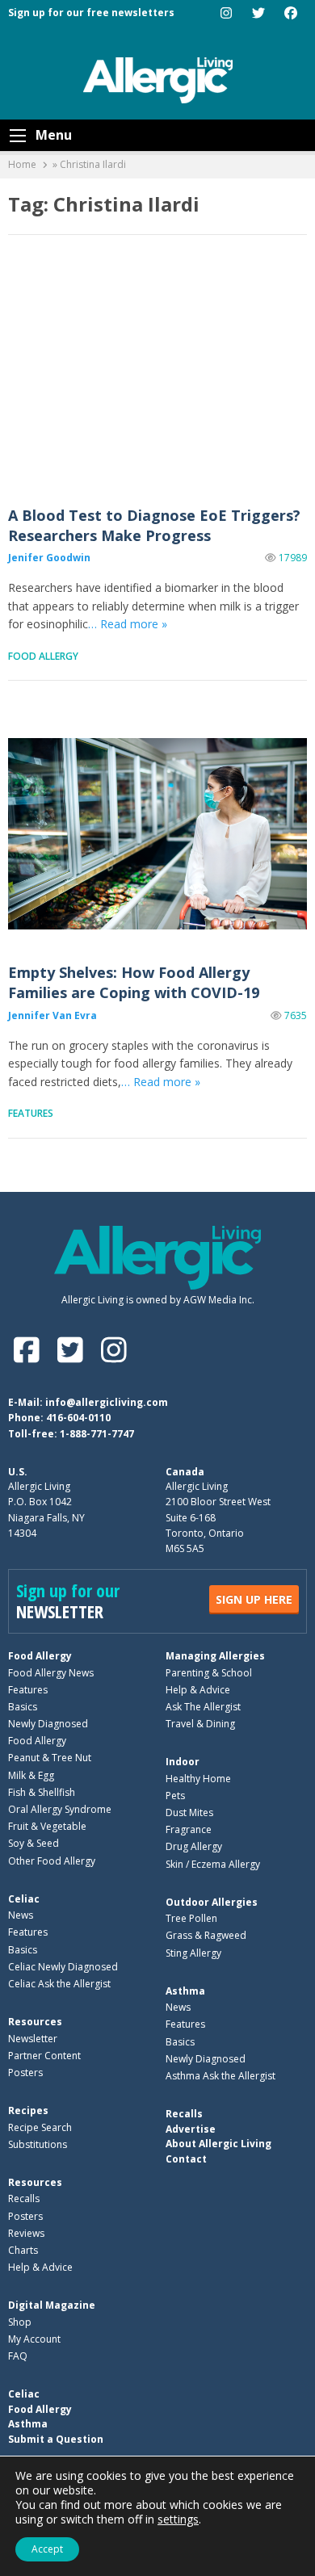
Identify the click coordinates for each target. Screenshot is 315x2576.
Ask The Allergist (203, 1707)
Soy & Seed (34, 1843)
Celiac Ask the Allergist (59, 1984)
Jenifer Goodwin (49, 558)
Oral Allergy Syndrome (60, 1809)
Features (31, 1113)
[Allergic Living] (158, 79)
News (21, 1915)
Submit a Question (56, 2439)
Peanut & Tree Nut (50, 1758)
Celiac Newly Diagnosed (63, 1967)
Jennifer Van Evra (52, 1015)
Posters (25, 2073)
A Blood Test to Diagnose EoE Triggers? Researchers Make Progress (157, 377)
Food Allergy (43, 656)
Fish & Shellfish (42, 1792)
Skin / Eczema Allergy (213, 1864)
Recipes (28, 2110)
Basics (23, 1707)
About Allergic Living (218, 2144)
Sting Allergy (193, 1953)
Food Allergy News (51, 1673)
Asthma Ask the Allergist (220, 2076)
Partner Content (44, 2056)
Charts (23, 2250)
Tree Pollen (191, 1918)
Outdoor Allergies (212, 1902)
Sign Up (254, 1599)
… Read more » (128, 624)
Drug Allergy (194, 1846)
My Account (34, 2339)
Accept (47, 2549)
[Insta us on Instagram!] (113, 1350)
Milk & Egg (31, 1775)
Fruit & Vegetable (47, 1826)
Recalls (24, 2198)
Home (22, 164)
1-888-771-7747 (97, 1434)
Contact (186, 2159)
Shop (20, 2322)
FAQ (18, 2356)
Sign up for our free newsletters (91, 13)
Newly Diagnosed (48, 1724)
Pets (175, 1796)
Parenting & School (209, 1673)
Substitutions (38, 2144)
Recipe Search (40, 2127)
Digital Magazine (52, 2305)
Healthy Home (198, 1779)
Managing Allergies (215, 1656)
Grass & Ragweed (206, 1935)
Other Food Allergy (52, 1861)
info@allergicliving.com (107, 1402)
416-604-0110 (78, 1418)
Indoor (183, 1762)
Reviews (26, 2233)
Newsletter (33, 2039)
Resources (35, 2022)
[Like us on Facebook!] (30, 1350)
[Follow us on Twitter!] (73, 1350)
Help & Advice (198, 1690)
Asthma (185, 1991)
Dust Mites (189, 1812)
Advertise (191, 2129)
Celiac (24, 1899)
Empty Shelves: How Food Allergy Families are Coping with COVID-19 (157, 834)
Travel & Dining (200, 1724)
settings (178, 2519)
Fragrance (189, 1829)
